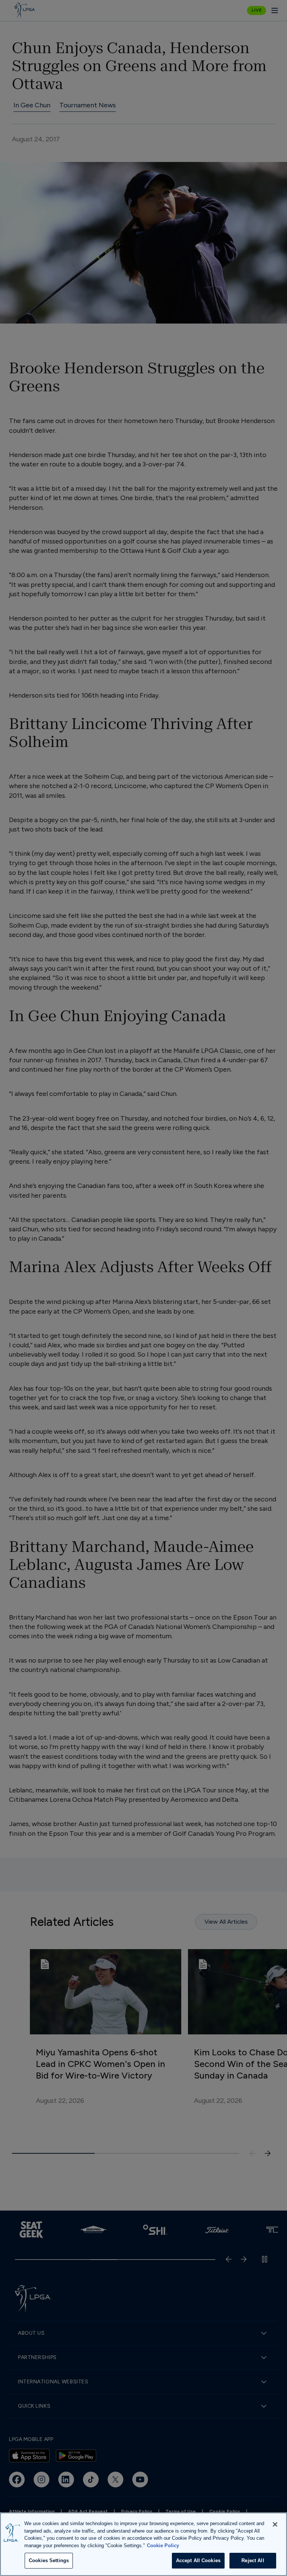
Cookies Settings (49, 2560)
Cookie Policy (163, 2546)
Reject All (253, 2560)
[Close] (275, 2524)
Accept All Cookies (198, 2560)
